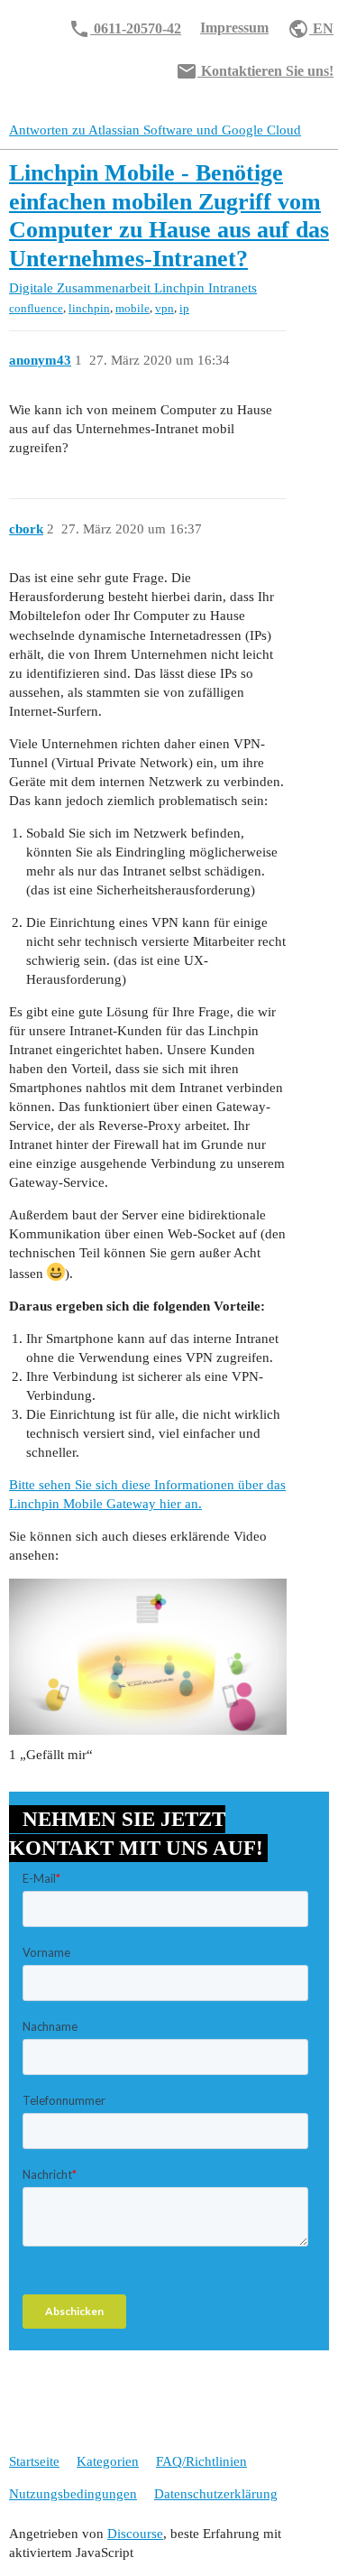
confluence (36, 308)
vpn (164, 308)
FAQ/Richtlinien (201, 2461)
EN (311, 29)
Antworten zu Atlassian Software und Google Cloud (155, 130)
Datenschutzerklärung (216, 2494)
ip (184, 308)
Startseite (34, 2461)
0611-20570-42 (125, 29)
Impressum (234, 28)
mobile (132, 308)
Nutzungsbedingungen (73, 2494)
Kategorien (108, 2461)
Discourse (135, 2534)
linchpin (89, 308)
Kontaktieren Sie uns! (255, 71)
